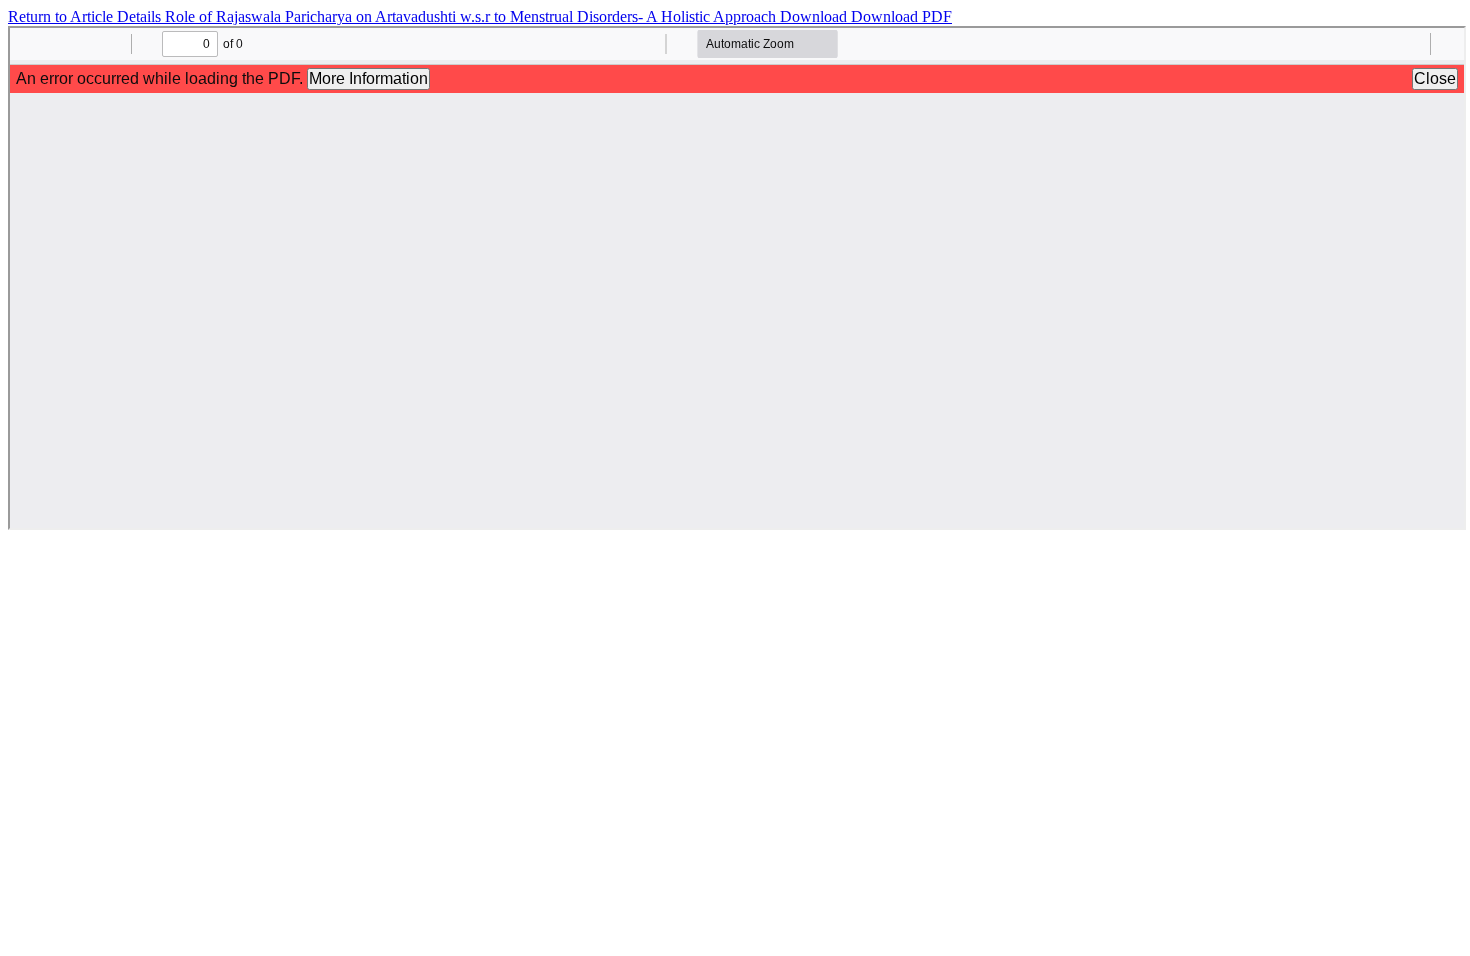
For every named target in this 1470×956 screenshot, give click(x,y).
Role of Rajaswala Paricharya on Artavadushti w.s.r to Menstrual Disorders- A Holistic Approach (472, 16)
